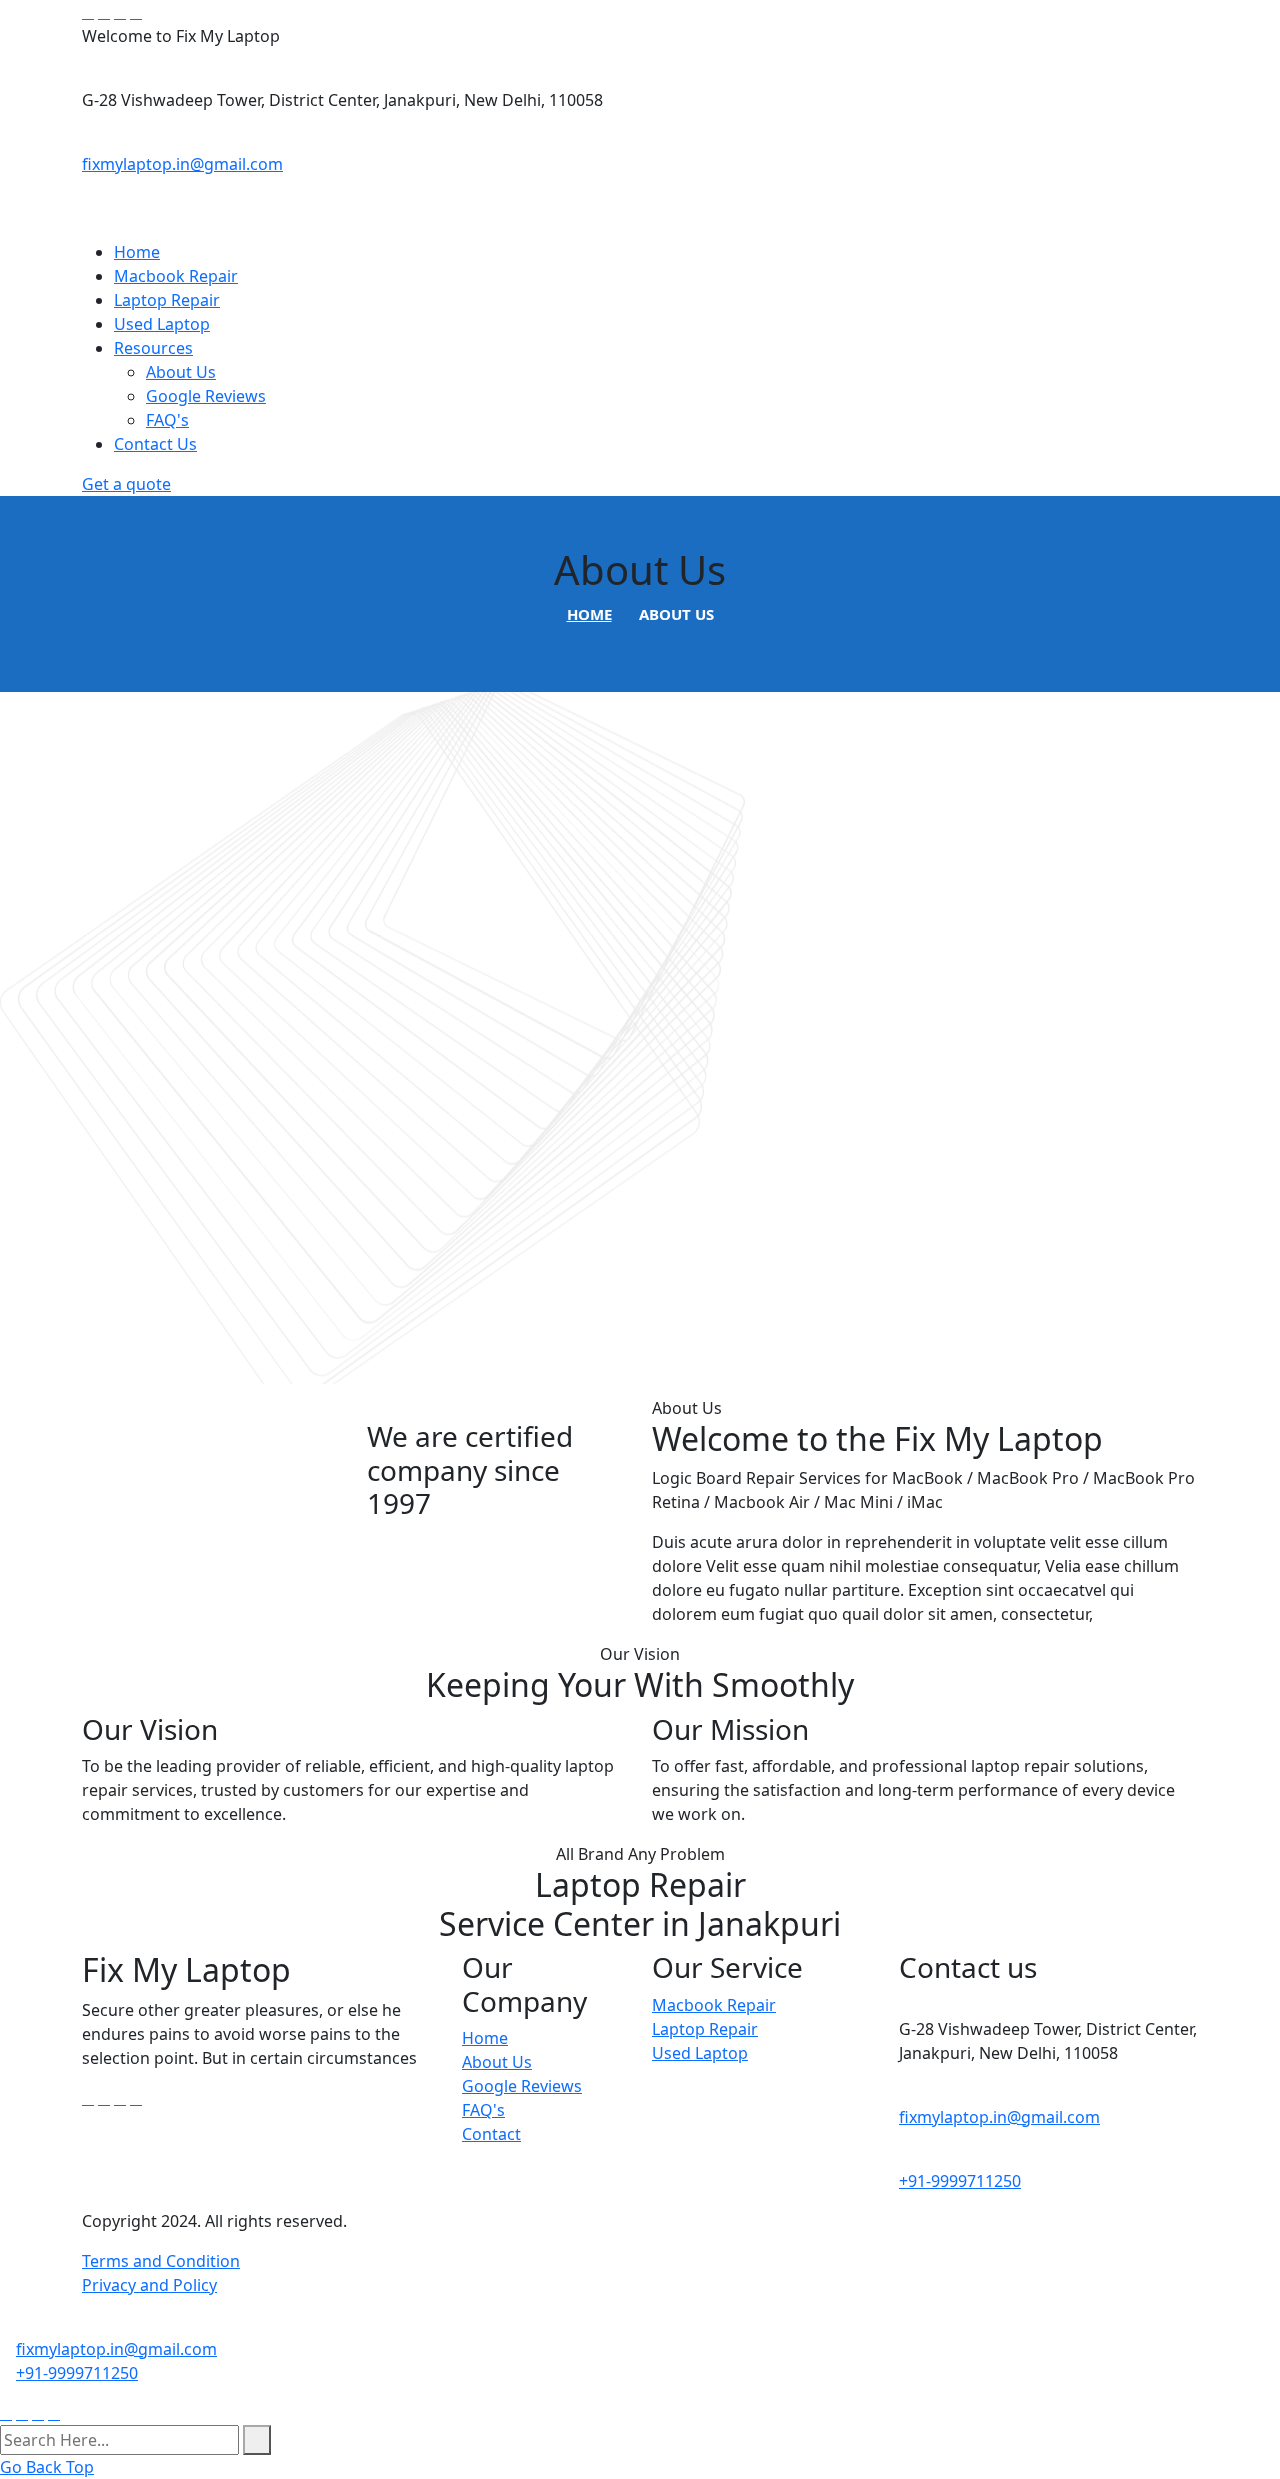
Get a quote (126, 484)
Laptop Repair (167, 300)
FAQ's (167, 420)
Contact (491, 2134)
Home (137, 252)
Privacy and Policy (149, 2285)
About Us (181, 372)
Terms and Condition (161, 2261)
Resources (153, 348)
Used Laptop (162, 324)
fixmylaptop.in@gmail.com (182, 164)
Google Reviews (206, 396)
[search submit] (257, 2440)
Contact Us (155, 444)
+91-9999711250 (960, 2181)
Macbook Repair (176, 276)
